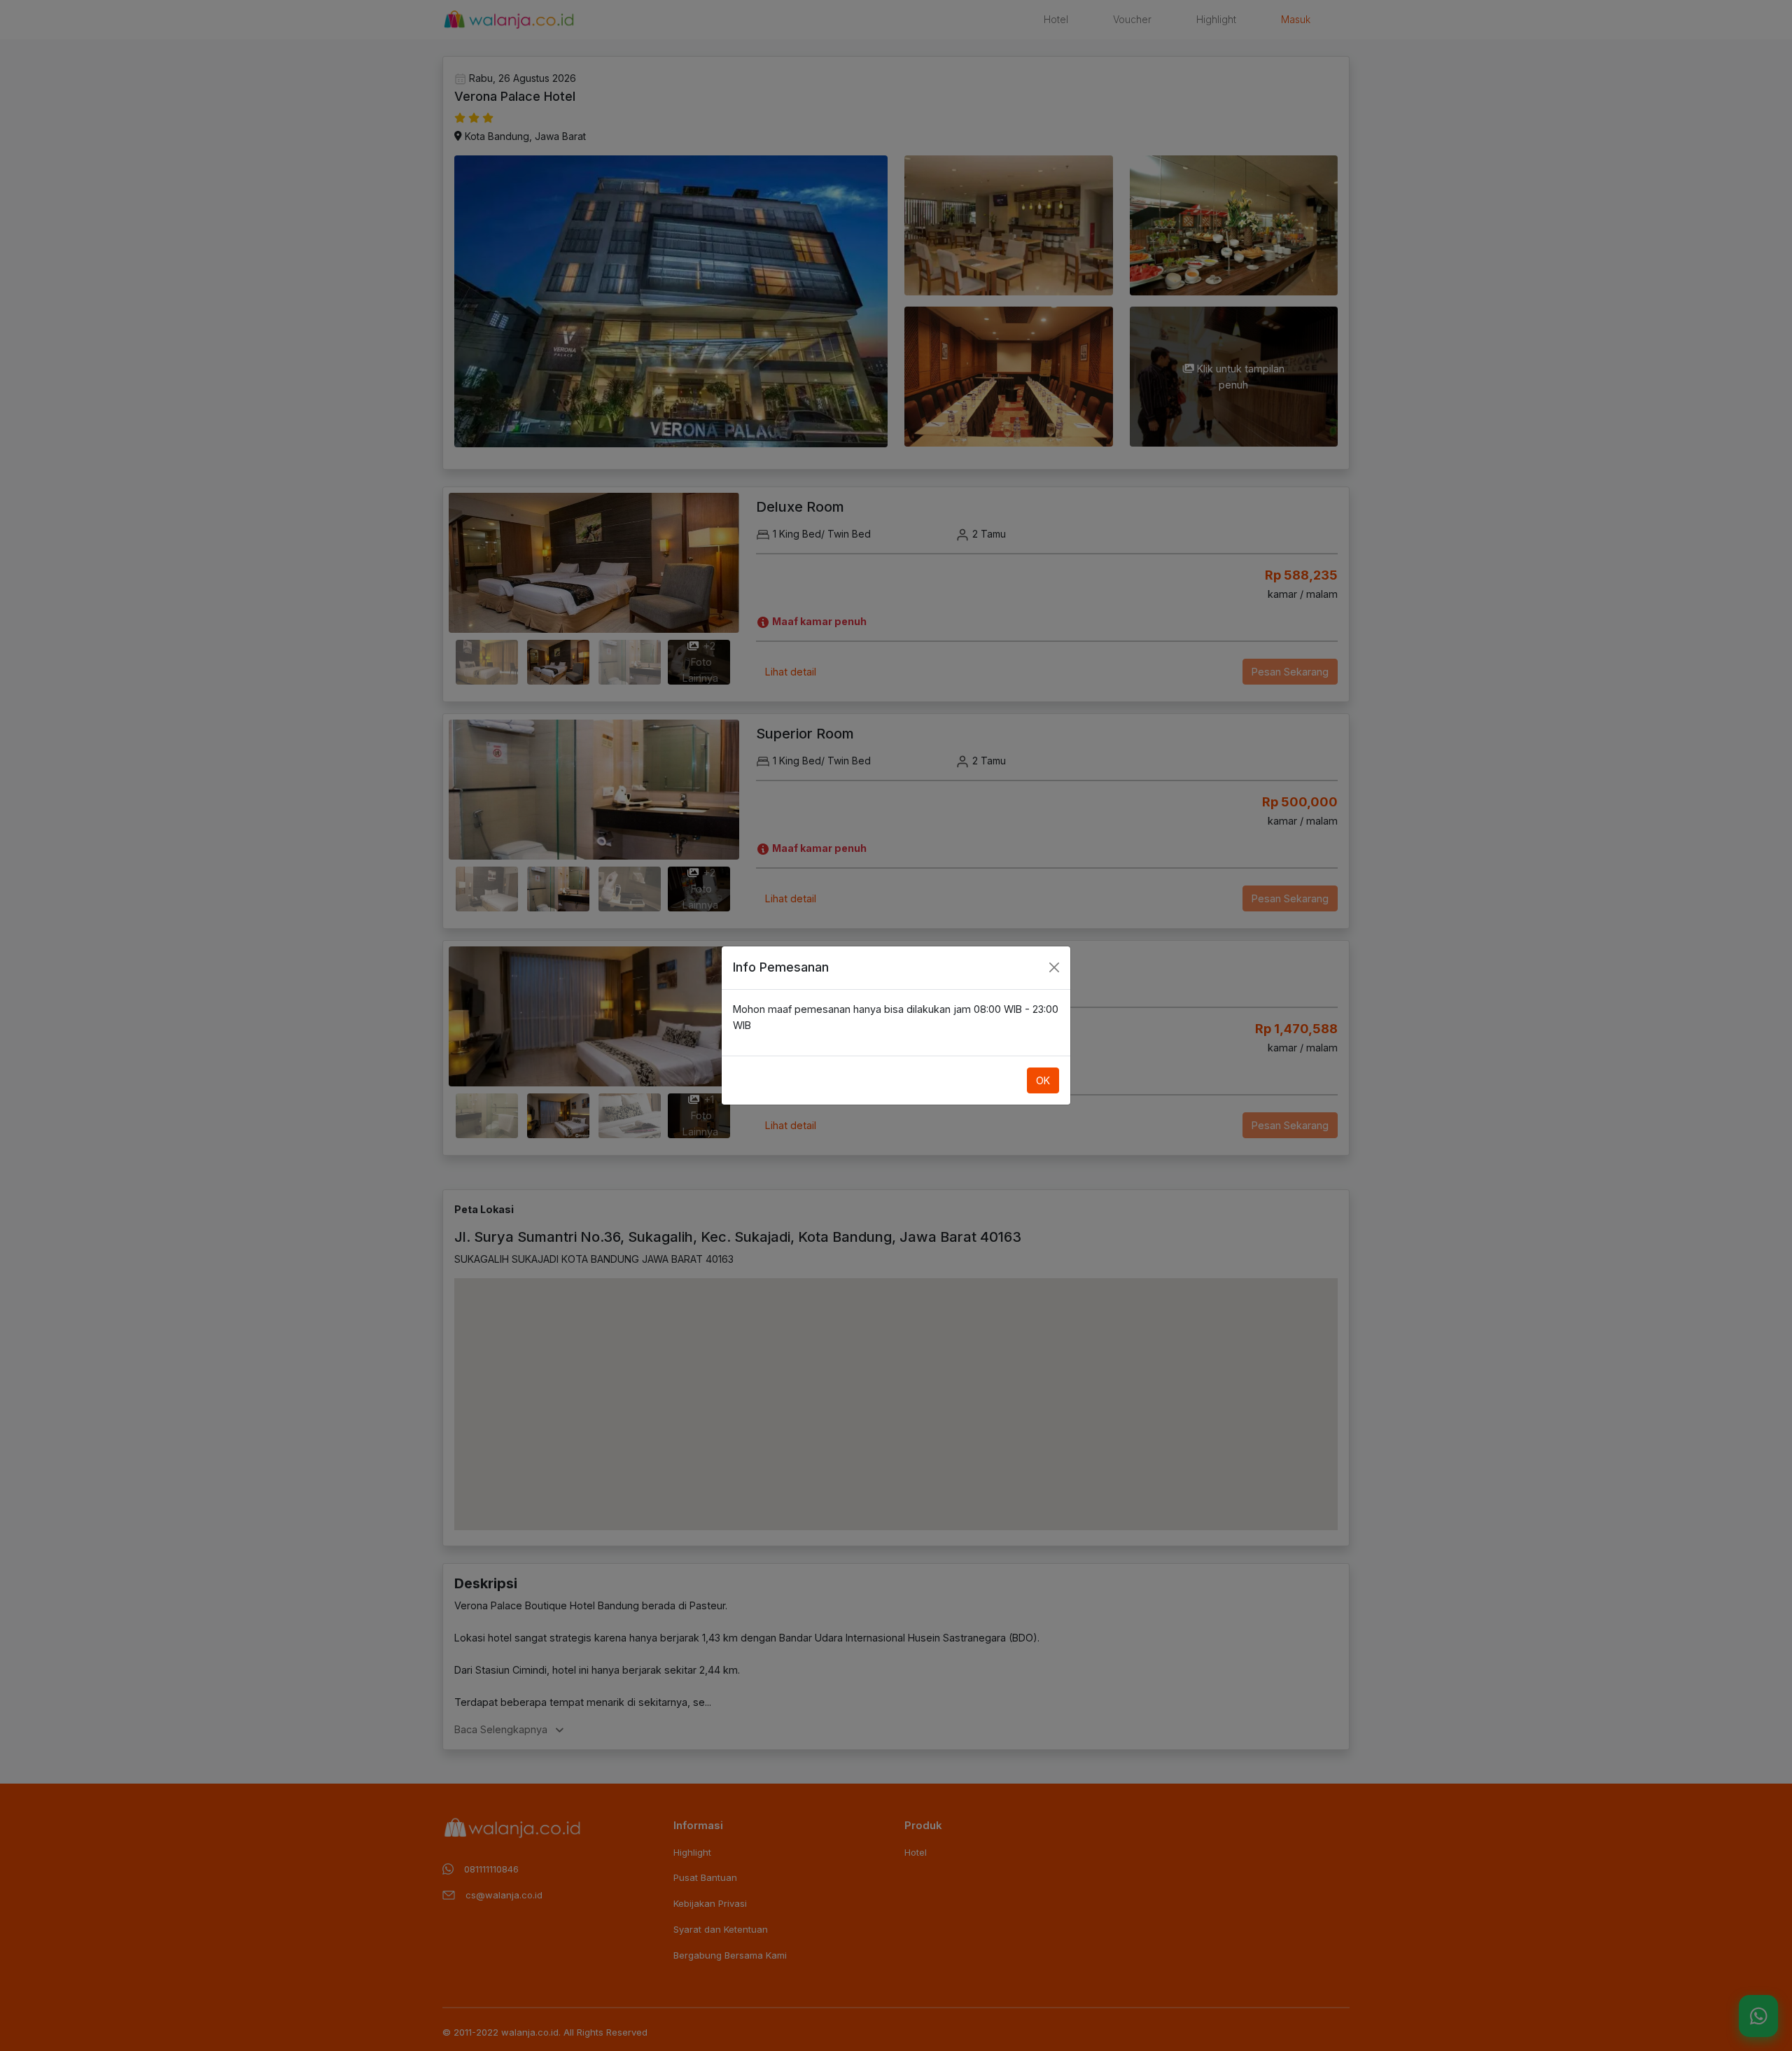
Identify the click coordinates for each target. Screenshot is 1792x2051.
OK (1043, 1080)
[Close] (1054, 967)
